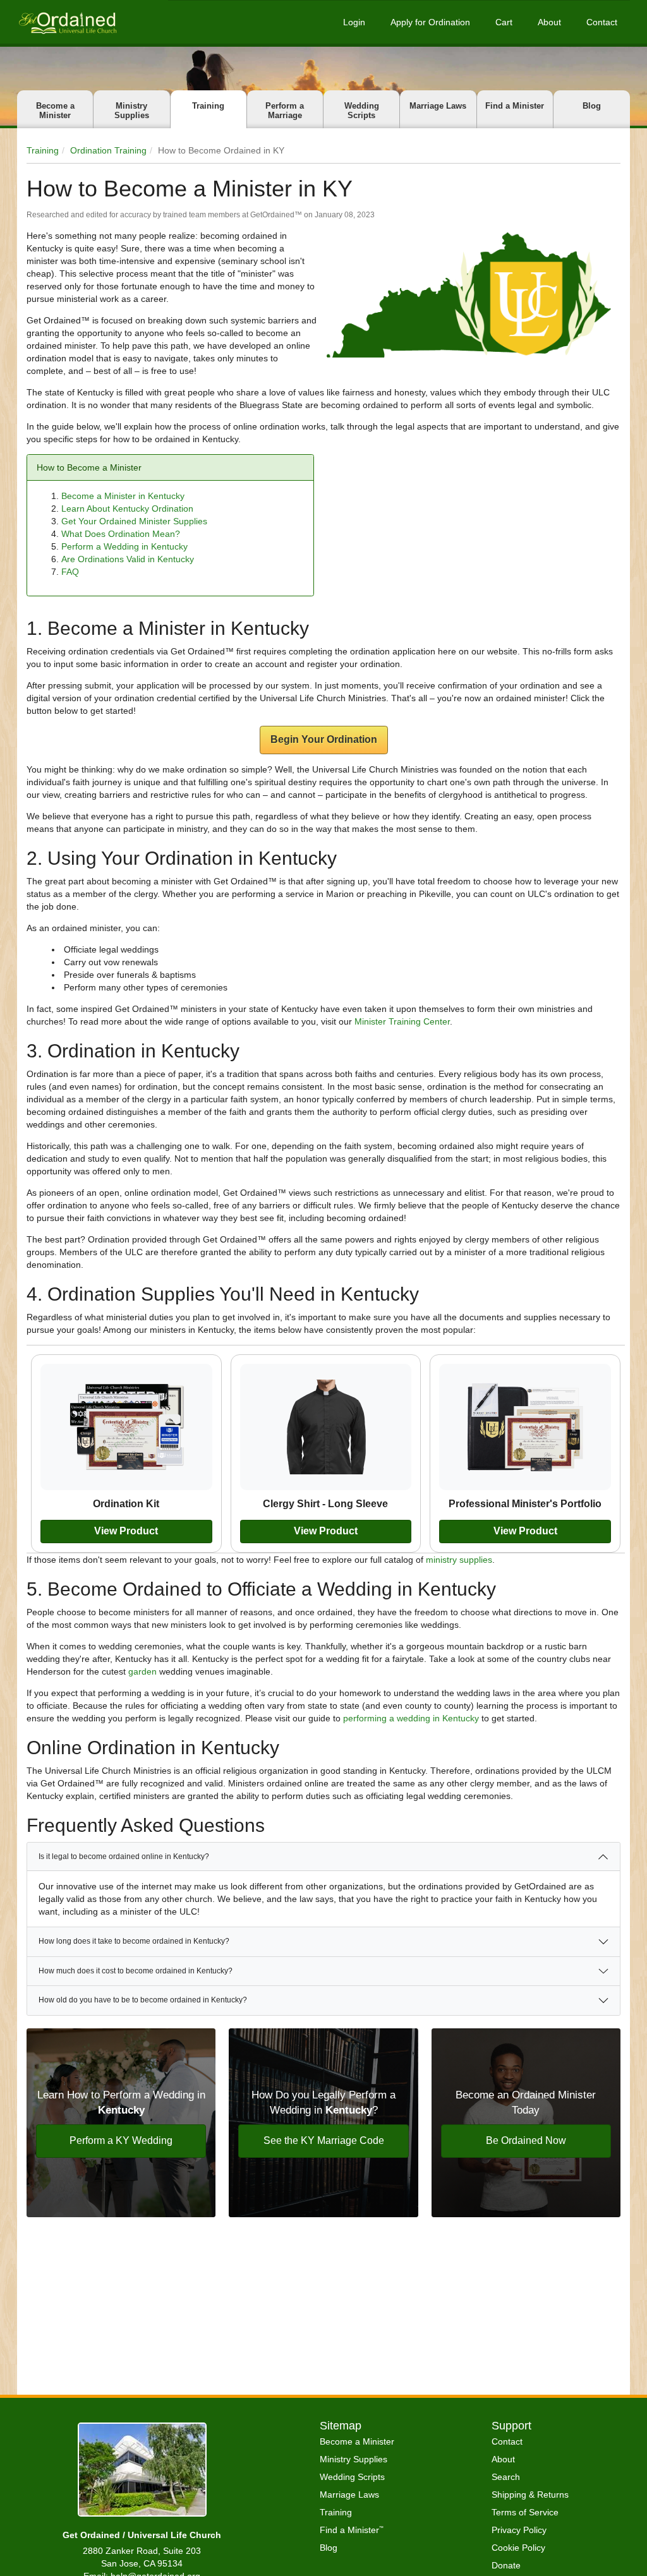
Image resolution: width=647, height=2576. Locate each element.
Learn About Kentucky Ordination (127, 509)
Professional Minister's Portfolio (525, 1503)
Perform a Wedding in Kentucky (124, 546)
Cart (504, 22)
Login (354, 22)
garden (142, 1671)
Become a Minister (55, 111)
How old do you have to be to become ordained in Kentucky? (143, 2000)
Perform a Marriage (285, 111)
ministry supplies (459, 1560)
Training (208, 106)
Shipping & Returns (530, 2495)
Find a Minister (515, 106)
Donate (506, 2565)
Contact (602, 22)
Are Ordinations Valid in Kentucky (128, 559)
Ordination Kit (126, 1503)
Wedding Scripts (362, 111)
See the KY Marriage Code (324, 2140)
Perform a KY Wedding (121, 2140)
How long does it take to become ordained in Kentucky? (134, 1941)
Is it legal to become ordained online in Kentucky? (124, 1857)
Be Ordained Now (526, 2140)
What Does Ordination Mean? (121, 534)
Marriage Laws (438, 106)
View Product (126, 1531)
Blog (592, 106)
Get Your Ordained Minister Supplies (134, 521)
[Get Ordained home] (67, 22)
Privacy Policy (519, 2530)
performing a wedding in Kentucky (411, 1718)
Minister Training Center (402, 1021)
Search (506, 2477)
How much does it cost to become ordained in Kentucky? (136, 1971)
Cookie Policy (518, 2548)
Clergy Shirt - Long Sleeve (325, 1503)
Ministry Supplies (132, 111)
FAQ (70, 572)
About (549, 22)
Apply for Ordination (430, 22)
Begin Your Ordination (324, 739)
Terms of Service (525, 2512)
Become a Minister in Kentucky (123, 496)
